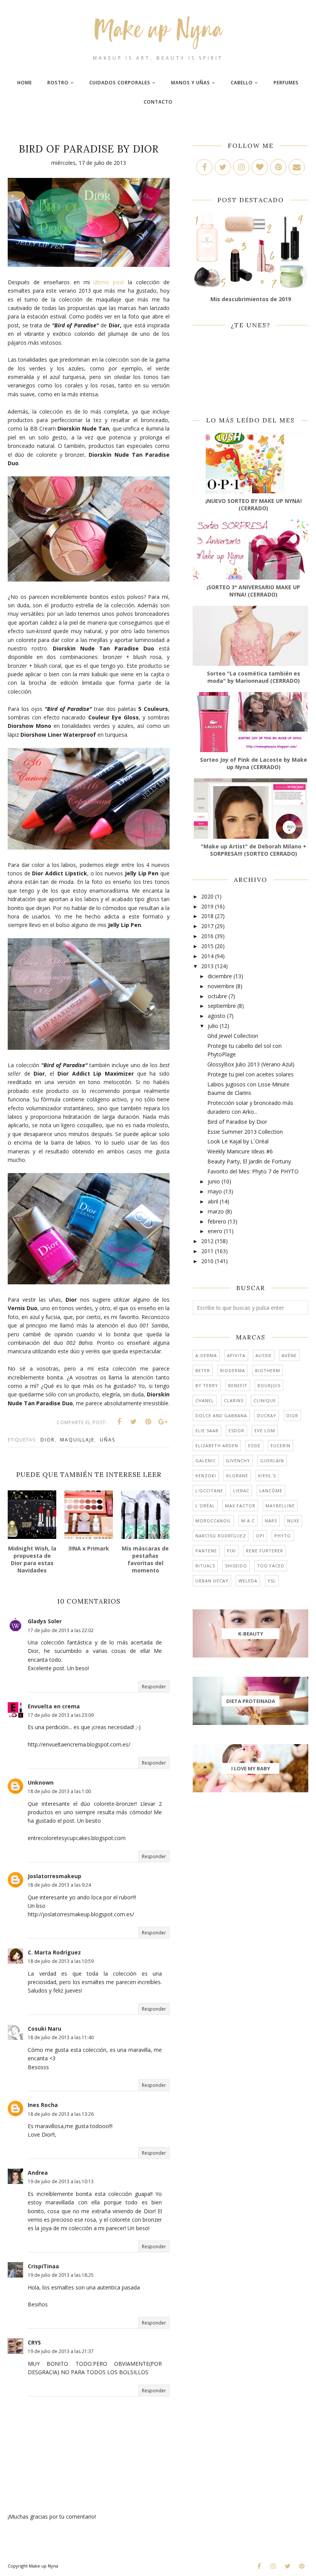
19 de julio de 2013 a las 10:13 (61, 2181)
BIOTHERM (268, 1370)
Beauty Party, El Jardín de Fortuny (249, 1161)
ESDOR (236, 1430)
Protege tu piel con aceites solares (250, 1074)
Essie (254, 1446)
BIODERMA (233, 1370)
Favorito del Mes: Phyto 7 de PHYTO (253, 1171)
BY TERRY (207, 1385)
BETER (203, 1370)
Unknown (41, 1782)
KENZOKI (206, 1476)
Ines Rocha (43, 2105)
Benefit (238, 1385)
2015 (207, 946)
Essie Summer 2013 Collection (245, 1132)
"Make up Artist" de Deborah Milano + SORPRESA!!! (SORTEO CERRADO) (254, 850)
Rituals (205, 1566)
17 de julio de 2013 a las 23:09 (61, 1715)
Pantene (206, 1551)
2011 (207, 1251)
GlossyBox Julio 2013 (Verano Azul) (251, 1064)
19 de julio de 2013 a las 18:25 (61, 2275)
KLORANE (237, 1476)
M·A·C (248, 1521)
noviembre (221, 986)
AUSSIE (264, 1355)
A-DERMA (206, 1355)
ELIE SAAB (207, 1430)
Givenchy (238, 1461)
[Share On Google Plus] (163, 1422)
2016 (207, 936)
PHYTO (283, 1536)
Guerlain (272, 1461)
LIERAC (241, 1491)
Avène (289, 1355)
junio (214, 1181)
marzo (216, 1211)
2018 (207, 916)
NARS (271, 1521)
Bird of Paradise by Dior (237, 1122)
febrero (217, 1221)
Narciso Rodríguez (221, 1536)
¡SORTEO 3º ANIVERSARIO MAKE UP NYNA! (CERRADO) (253, 591)
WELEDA (248, 1581)
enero (215, 1231)
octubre (217, 996)
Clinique (265, 1400)
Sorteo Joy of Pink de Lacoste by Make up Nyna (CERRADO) (254, 763)
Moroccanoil (213, 1521)
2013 (207, 966)
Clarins (234, 1400)
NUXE (293, 1521)
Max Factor (240, 1506)
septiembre (222, 1006)
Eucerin (281, 1446)
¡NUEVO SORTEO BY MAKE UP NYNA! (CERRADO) (254, 504)
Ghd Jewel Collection (233, 1036)
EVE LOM (265, 1430)
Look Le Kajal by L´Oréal (238, 1141)
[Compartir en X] (134, 1422)
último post (109, 282)
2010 (207, 1261)
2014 (207, 956)
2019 (207, 906)
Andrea (38, 2173)
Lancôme (271, 1491)
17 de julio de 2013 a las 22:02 (61, 1630)
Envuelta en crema (54, 1706)
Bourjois (269, 1385)
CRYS (34, 2342)
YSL (272, 1581)
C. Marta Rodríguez (54, 1952)
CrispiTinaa (43, 2266)
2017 (207, 926)
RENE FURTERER (265, 1551)
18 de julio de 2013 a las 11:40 (61, 2037)
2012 (207, 1241)
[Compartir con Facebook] (119, 1422)
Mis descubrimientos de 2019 (251, 299)
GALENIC (206, 1461)
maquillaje (77, 1440)
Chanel (205, 1400)
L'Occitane (209, 1491)
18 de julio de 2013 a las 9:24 (59, 1885)
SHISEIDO (236, 1566)
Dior (48, 1440)
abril (213, 1201)
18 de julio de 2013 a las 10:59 (61, 1961)
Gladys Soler (45, 1621)
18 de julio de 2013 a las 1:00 (59, 1791)
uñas (108, 1440)
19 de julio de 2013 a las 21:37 (61, 2351)
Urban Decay (212, 1581)
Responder (154, 1687)
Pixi (231, 1551)
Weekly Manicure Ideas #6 (240, 1151)
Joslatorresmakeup (55, 1876)
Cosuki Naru (45, 2029)
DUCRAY (267, 1415)
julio (213, 1026)
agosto (217, 1016)
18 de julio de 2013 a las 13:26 (61, 2114)
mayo (215, 1191)
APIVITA (236, 1355)
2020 (207, 896)
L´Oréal (205, 1506)
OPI (260, 1536)
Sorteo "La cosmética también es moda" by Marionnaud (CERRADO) (254, 677)
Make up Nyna (44, 2566)
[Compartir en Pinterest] (148, 1422)
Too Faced (271, 1566)
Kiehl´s (267, 1476)
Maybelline (280, 1506)
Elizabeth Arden (217, 1446)
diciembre (220, 976)
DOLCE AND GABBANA (221, 1415)
